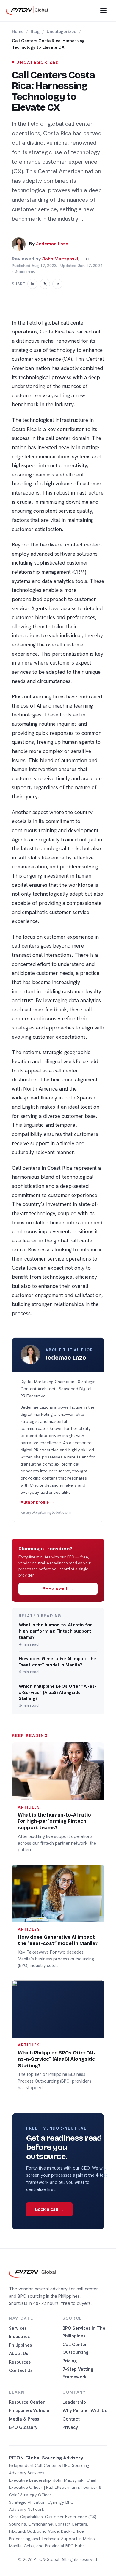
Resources (20, 2362)
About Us (18, 2353)
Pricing (70, 2361)
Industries (19, 2336)
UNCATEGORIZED (38, 62)
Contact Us (21, 2370)
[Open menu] (104, 11)
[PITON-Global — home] (27, 11)
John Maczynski (60, 259)
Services (18, 2328)
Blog (35, 31)
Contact (71, 2419)
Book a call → (58, 1589)
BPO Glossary (23, 2427)
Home (18, 31)
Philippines (20, 2345)
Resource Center (27, 2402)
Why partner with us (85, 2410)
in (32, 284)
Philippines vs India (29, 2410)
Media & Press (24, 2419)
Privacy (70, 2427)
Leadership (74, 2402)
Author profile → (37, 1502)
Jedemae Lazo (52, 244)
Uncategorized (62, 31)
